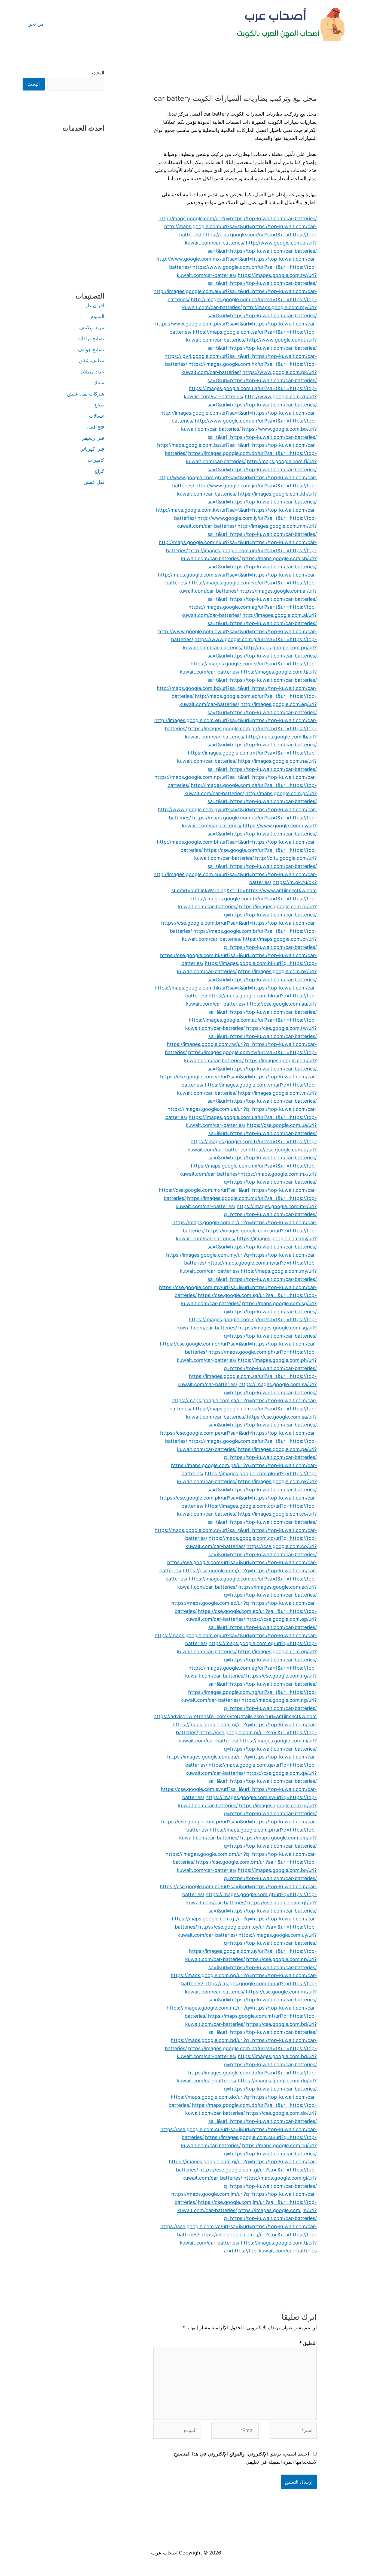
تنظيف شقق (92, 361)
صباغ (99, 405)
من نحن (36, 24)
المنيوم (97, 316)
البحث (98, 73)
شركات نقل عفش (86, 394)
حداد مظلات (92, 372)
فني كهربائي (92, 449)
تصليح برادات (91, 338)
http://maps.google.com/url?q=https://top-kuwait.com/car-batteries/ (238, 218)
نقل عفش (94, 482)
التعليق (308, 2343)
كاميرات (96, 460)
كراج (99, 471)
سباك (99, 383)
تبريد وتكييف (92, 328)
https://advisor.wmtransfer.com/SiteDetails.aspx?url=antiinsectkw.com (235, 1716)
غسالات (97, 416)
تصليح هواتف (91, 350)
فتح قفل (96, 427)
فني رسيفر (93, 438)
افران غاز (95, 305)
